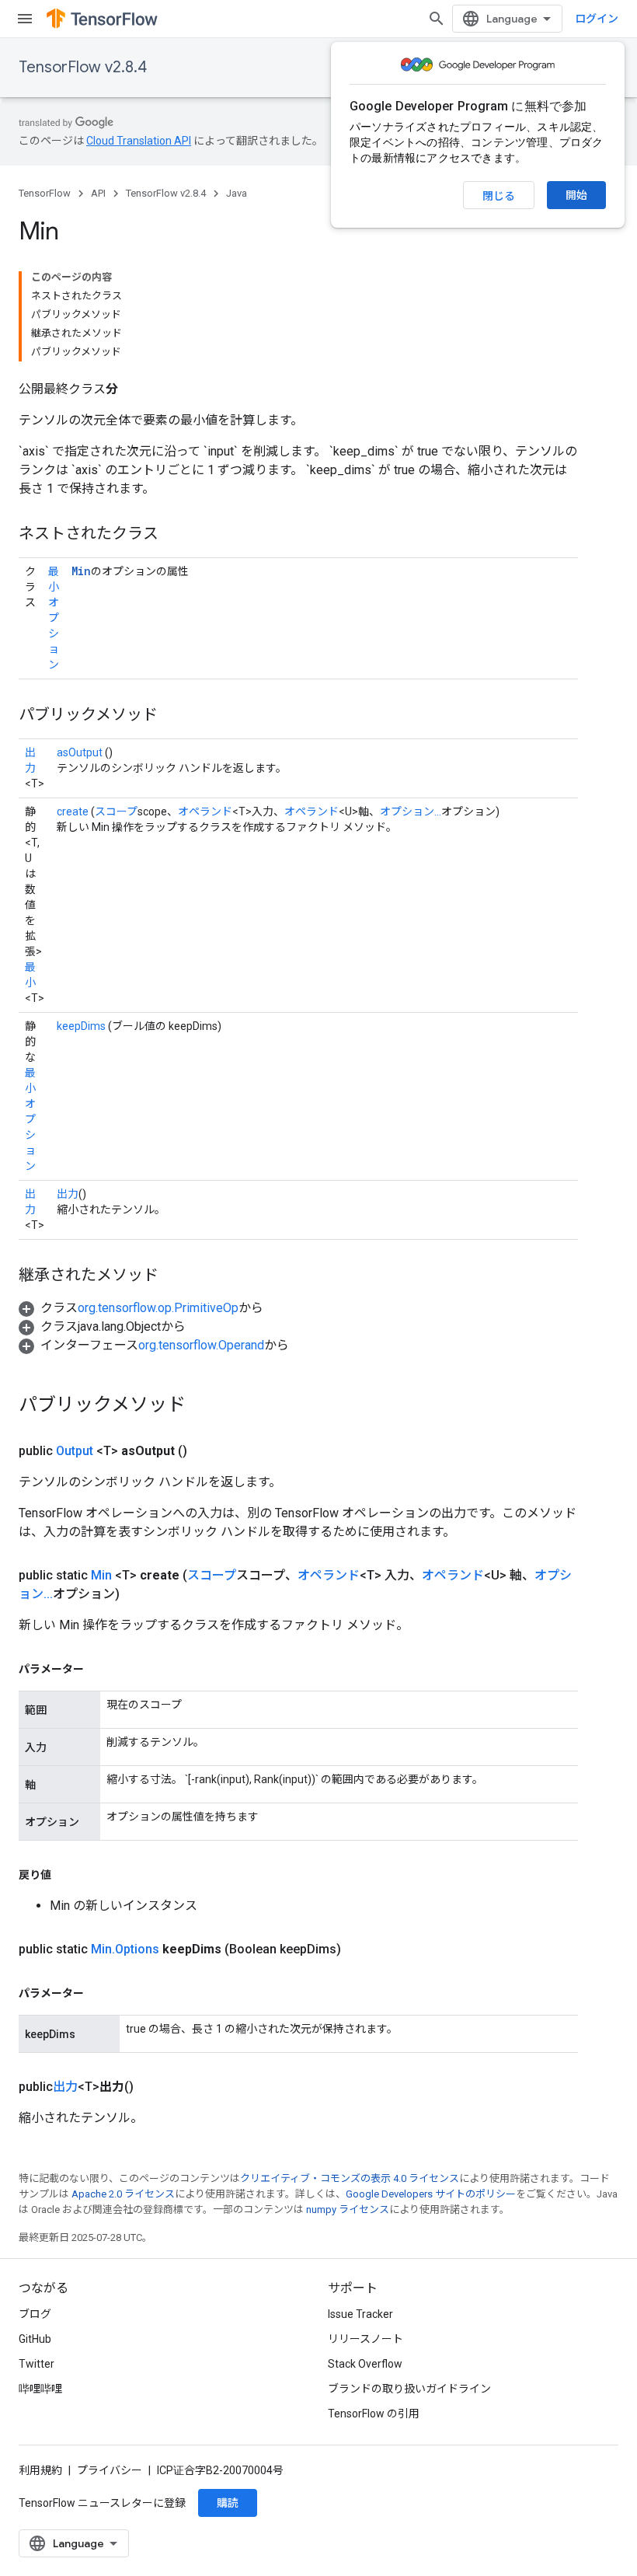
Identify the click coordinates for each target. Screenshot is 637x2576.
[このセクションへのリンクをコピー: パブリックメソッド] (173, 716)
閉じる (499, 196)
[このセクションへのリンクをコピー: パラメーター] (99, 1669)
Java (237, 193)
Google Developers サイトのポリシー (431, 2194)
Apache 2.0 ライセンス (123, 2194)
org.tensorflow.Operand (201, 1345)
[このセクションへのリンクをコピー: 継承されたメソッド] (174, 1276)
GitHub (35, 2339)
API (98, 193)
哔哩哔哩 (40, 2389)
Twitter (37, 2364)
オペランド (205, 812)
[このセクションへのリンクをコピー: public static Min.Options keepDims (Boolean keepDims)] (360, 1949)
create (73, 812)
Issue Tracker (360, 2314)
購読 (228, 2503)
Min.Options (125, 1949)
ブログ (35, 2314)
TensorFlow (45, 193)
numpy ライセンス (348, 2209)
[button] (141, 1308)
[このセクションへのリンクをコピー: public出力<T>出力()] (152, 2087)
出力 (68, 1194)
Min (81, 571)
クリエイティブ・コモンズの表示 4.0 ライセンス (350, 2178)
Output (75, 1451)
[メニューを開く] (25, 19)
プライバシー (110, 2470)
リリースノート (365, 2339)
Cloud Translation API (139, 141)
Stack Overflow (365, 2364)
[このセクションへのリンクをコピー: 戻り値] (67, 1875)
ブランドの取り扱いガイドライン (409, 2389)
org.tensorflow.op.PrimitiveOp (158, 1308)
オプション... (411, 812)
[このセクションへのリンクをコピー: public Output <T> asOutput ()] (206, 1451)
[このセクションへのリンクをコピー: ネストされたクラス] (174, 535)
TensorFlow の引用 (374, 2414)
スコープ (116, 812)
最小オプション (54, 618)
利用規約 (40, 2470)
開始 (576, 195)
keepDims (81, 1026)
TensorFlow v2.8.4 (83, 67)
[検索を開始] (437, 19)
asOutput (80, 752)
